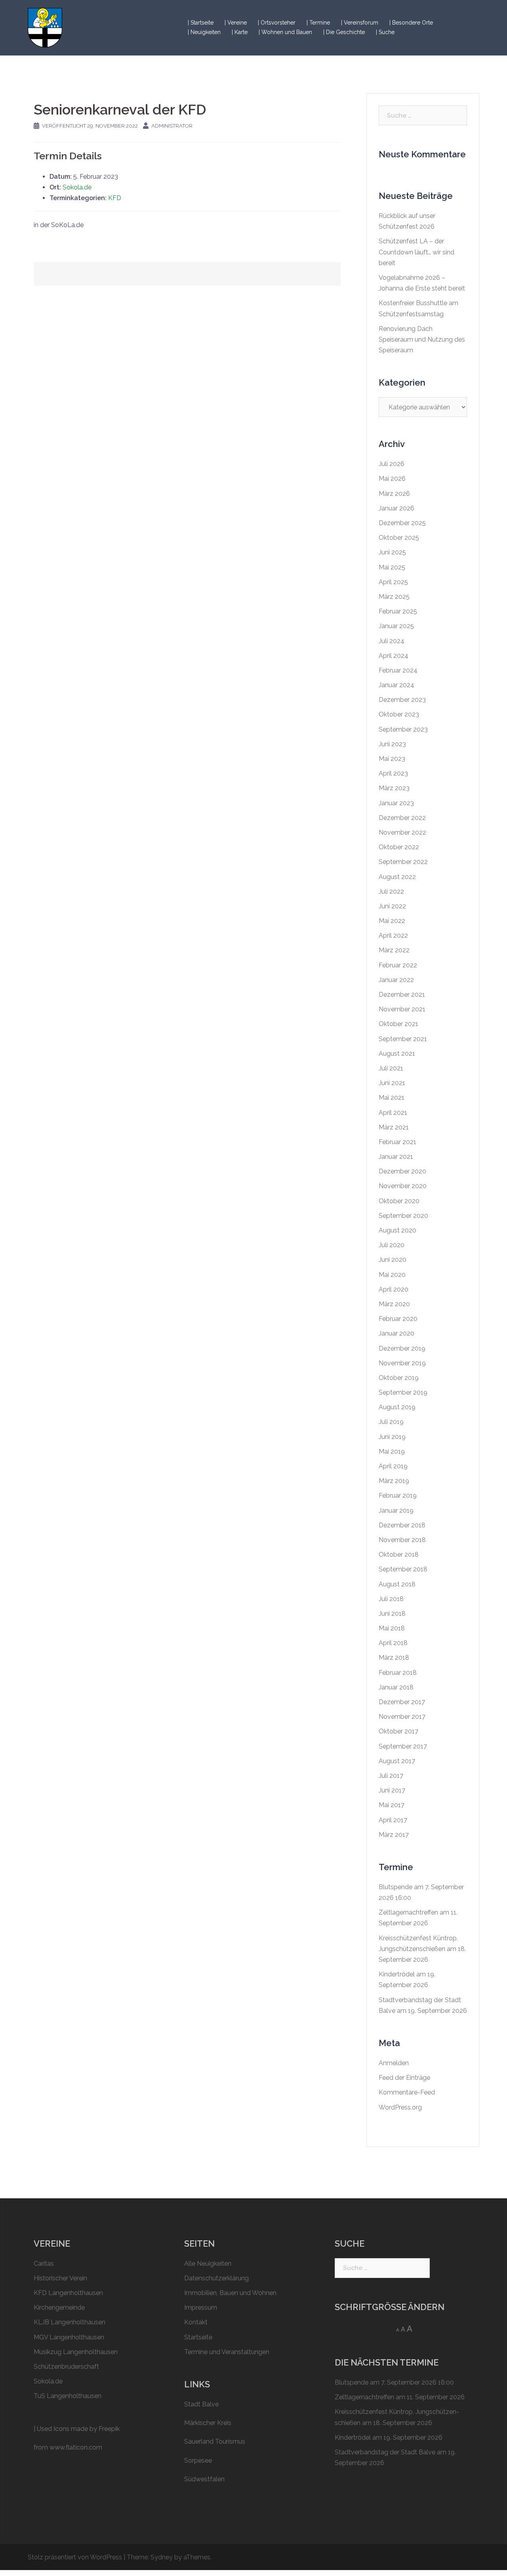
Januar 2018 (396, 1687)
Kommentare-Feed (407, 2092)
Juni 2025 (392, 552)
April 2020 (394, 1289)
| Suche (385, 32)
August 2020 (397, 1230)
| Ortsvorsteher (277, 23)
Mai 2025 (392, 567)
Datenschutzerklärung (216, 2278)
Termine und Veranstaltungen (227, 2352)
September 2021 (403, 1039)
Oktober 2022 (399, 847)
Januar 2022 (396, 980)
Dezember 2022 (402, 818)
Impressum (201, 2308)
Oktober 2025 (399, 538)
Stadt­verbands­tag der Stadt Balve (385, 2452)
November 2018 (402, 1540)
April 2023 (393, 773)
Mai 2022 (392, 921)
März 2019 (394, 1481)
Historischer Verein (60, 2278)
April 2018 (393, 1643)
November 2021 (402, 1009)
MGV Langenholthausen (69, 2337)
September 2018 (403, 1569)
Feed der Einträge (404, 2078)
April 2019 (393, 1466)
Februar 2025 (398, 611)
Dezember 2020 (402, 1171)
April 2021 (393, 1113)
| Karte (240, 32)
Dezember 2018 (402, 1525)
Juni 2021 (392, 1083)
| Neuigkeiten (204, 32)
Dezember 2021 (402, 995)
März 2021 (394, 1127)
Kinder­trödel (397, 1974)
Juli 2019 (391, 1422)
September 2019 (403, 1392)
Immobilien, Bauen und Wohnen (230, 2293)
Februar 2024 (398, 670)
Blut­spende (395, 1887)
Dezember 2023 (402, 700)
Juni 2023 (392, 744)
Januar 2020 (396, 1333)
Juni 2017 (392, 1790)
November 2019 (402, 1363)
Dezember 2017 (402, 1702)
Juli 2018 (391, 1599)
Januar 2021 (396, 1157)
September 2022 (403, 862)
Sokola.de (77, 187)
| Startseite (201, 23)
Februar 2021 (397, 1142)
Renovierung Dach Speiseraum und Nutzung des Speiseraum (422, 339)
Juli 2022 (391, 891)
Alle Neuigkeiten (208, 2264)
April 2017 (393, 1820)
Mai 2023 (392, 759)
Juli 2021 (391, 1068)
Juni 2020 (393, 1260)
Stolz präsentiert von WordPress (75, 2557)
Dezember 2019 (402, 1348)
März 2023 (394, 788)
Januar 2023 (396, 803)
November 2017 (402, 1717)
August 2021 (397, 1054)
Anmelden (394, 2063)
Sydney (162, 2557)
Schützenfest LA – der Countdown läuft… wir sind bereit (416, 252)
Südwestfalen (204, 2479)
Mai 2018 (392, 1628)
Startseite (198, 2337)
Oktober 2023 (399, 714)
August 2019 (397, 1407)
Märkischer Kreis (208, 2423)
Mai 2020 (392, 1275)
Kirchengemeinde (59, 2308)
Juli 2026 (392, 464)
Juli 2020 (392, 1245)
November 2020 (403, 1186)
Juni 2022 (392, 906)
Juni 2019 (392, 1437)
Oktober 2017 (398, 1731)
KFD (115, 198)
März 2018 (394, 1658)
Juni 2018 (392, 1614)
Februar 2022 (398, 965)
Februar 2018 (398, 1673)
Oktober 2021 (398, 1024)
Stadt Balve (201, 2404)
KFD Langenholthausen (68, 2293)
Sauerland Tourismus (215, 2441)
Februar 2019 (398, 1495)
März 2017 (394, 1835)
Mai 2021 (392, 1098)
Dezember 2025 (402, 523)
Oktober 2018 (399, 1555)
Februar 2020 (398, 1319)
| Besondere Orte (411, 23)
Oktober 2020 (399, 1201)
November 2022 (402, 832)
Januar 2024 (396, 685)
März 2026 (394, 494)
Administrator (172, 126)
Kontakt (196, 2322)
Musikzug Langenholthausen (76, 2352)
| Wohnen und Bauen (285, 32)
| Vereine (236, 23)
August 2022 (397, 877)
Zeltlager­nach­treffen (408, 1912)
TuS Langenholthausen (68, 2396)
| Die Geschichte (344, 32)
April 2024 (394, 656)
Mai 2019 (392, 1451)
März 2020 (394, 1304)
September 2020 (403, 1216)
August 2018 (397, 1584)
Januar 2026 (396, 508)
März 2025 (394, 597)
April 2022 (393, 935)
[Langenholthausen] (45, 27)
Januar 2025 (396, 626)
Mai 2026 (392, 479)
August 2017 (397, 1761)
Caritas (44, 2264)
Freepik (109, 2429)
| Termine (318, 23)
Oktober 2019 (399, 1378)
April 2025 (393, 582)
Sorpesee (198, 2460)
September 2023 (403, 729)
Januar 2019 (396, 1511)
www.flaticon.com (76, 2447)
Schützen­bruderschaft (66, 2367)
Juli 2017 (391, 1776)
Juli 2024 (392, 641)
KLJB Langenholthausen (70, 2322)
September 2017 (403, 1746)
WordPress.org (400, 2107)
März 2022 (394, 950)
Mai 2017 (392, 1805)
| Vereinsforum (360, 23)
